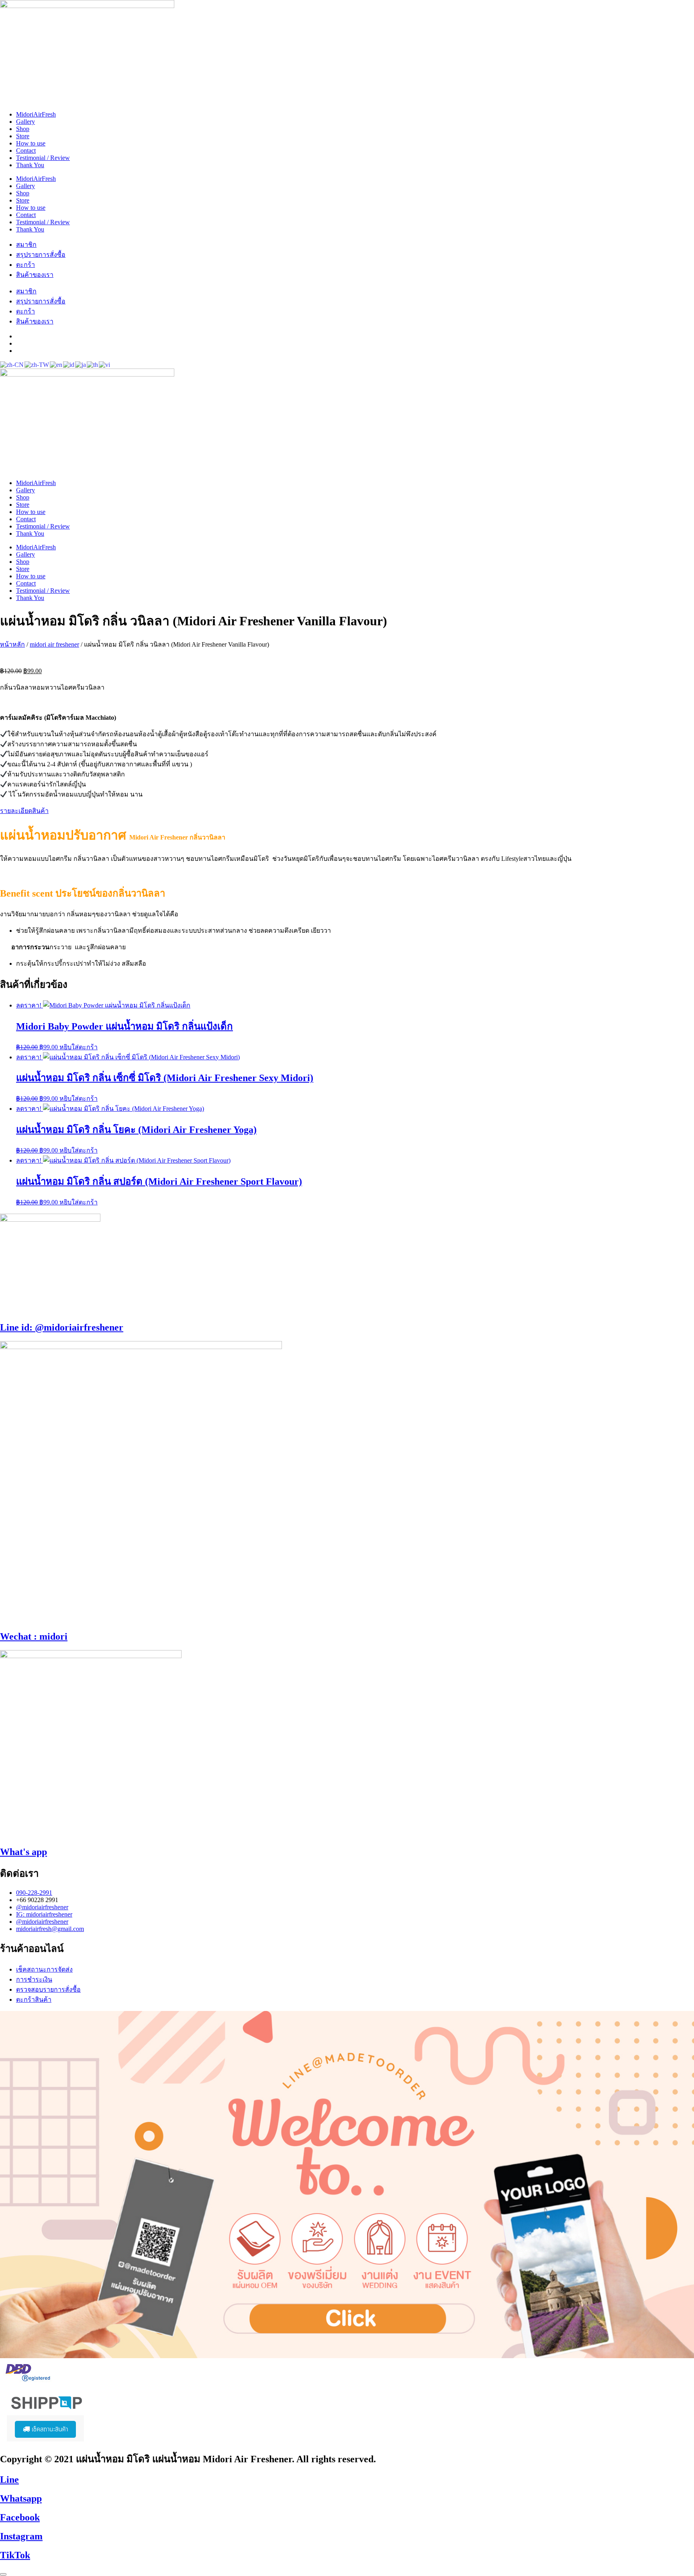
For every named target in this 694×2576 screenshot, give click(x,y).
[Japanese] (81, 364)
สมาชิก (26, 245)
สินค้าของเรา (35, 275)
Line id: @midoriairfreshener (62, 1327)
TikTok (15, 2555)
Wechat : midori (34, 1636)
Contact (26, 151)
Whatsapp (21, 2498)
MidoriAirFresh (36, 114)
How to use (31, 143)
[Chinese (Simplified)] (12, 364)
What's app (23, 1852)
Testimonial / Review (43, 158)
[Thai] (93, 364)
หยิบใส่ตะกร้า (79, 1047)
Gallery (26, 122)
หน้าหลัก (12, 644)
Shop (23, 129)
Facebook (20, 2517)
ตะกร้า (26, 265)
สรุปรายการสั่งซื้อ (41, 255)
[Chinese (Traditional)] (37, 364)
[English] (56, 364)
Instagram (21, 2536)
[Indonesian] (69, 364)
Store (23, 136)
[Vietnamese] (105, 364)
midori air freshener (54, 644)
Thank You (30, 165)
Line (9, 2480)
